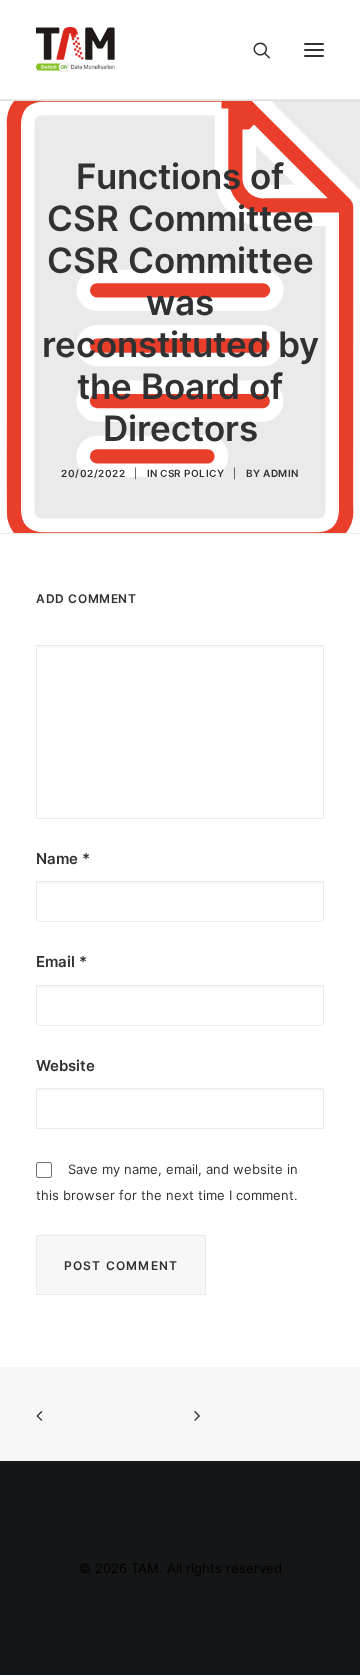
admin (281, 473)
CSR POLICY (192, 473)
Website (65, 1065)
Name (63, 858)
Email (61, 961)
